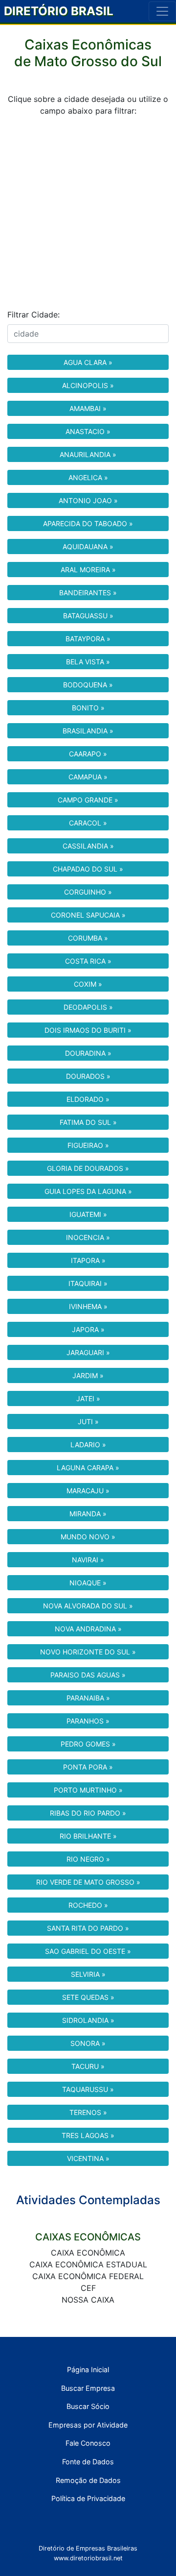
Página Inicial (88, 2369)
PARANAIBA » (88, 1698)
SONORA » (88, 2043)
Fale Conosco (88, 2443)
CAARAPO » (88, 754)
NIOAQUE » (88, 1583)
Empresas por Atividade (88, 2425)
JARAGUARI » (88, 1352)
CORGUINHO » (88, 892)
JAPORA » (88, 1329)
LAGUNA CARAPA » (88, 1468)
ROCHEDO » (88, 1905)
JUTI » (88, 1422)
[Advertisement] (88, 213)
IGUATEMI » (88, 1214)
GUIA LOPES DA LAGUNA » (88, 1191)
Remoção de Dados (88, 2480)
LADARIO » (88, 1445)
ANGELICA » (88, 477)
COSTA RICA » (88, 961)
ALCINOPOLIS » (88, 385)
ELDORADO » (88, 1099)
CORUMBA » (88, 938)
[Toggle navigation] (162, 11)
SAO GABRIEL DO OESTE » (88, 1951)
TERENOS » (88, 2112)
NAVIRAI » (88, 1560)
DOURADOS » (88, 1076)
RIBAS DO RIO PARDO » (88, 1813)
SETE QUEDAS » (88, 1997)
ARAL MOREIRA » (88, 570)
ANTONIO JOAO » (88, 500)
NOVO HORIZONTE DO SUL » (88, 1652)
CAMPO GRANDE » (88, 800)
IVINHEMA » (88, 1306)
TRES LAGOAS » (88, 2135)
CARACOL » (88, 823)
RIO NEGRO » (88, 1859)
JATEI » (88, 1398)
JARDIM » (88, 1375)
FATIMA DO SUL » (88, 1122)
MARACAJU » (88, 1491)
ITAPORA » (88, 1260)
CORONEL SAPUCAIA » (88, 915)
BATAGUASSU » (88, 616)
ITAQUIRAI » (88, 1283)
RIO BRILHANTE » (88, 1836)
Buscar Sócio (88, 2406)
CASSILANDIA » (88, 846)
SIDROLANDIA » (88, 2020)
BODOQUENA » (88, 685)
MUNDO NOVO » (88, 1537)
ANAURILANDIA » (88, 454)
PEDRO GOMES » (88, 1744)
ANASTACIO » (88, 431)
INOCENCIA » (88, 1237)
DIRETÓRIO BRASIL (59, 11)
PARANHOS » (88, 1721)
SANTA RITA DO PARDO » (88, 1928)
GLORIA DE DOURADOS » (88, 1168)
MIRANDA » (88, 1514)
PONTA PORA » (88, 1767)
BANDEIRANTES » (88, 593)
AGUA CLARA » (88, 362)
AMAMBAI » (88, 408)
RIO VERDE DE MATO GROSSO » (88, 1882)
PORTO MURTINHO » (88, 1790)
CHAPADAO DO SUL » (88, 869)
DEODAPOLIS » (88, 1007)
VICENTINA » (88, 2158)
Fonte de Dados (88, 2462)
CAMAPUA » (88, 777)
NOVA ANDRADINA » (88, 1629)
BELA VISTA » (88, 662)
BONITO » (88, 708)
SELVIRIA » (88, 1974)
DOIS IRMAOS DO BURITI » (88, 1030)
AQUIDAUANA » (88, 547)
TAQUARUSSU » (88, 2089)
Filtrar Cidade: (33, 315)
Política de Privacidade (88, 2498)
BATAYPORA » (88, 639)
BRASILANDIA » (88, 731)
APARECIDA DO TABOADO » (88, 523)
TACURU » (88, 2066)
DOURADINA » (88, 1053)
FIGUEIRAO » (88, 1145)
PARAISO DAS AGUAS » (88, 1675)
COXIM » (88, 984)
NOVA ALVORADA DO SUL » (88, 1606)
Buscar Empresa (88, 2388)
